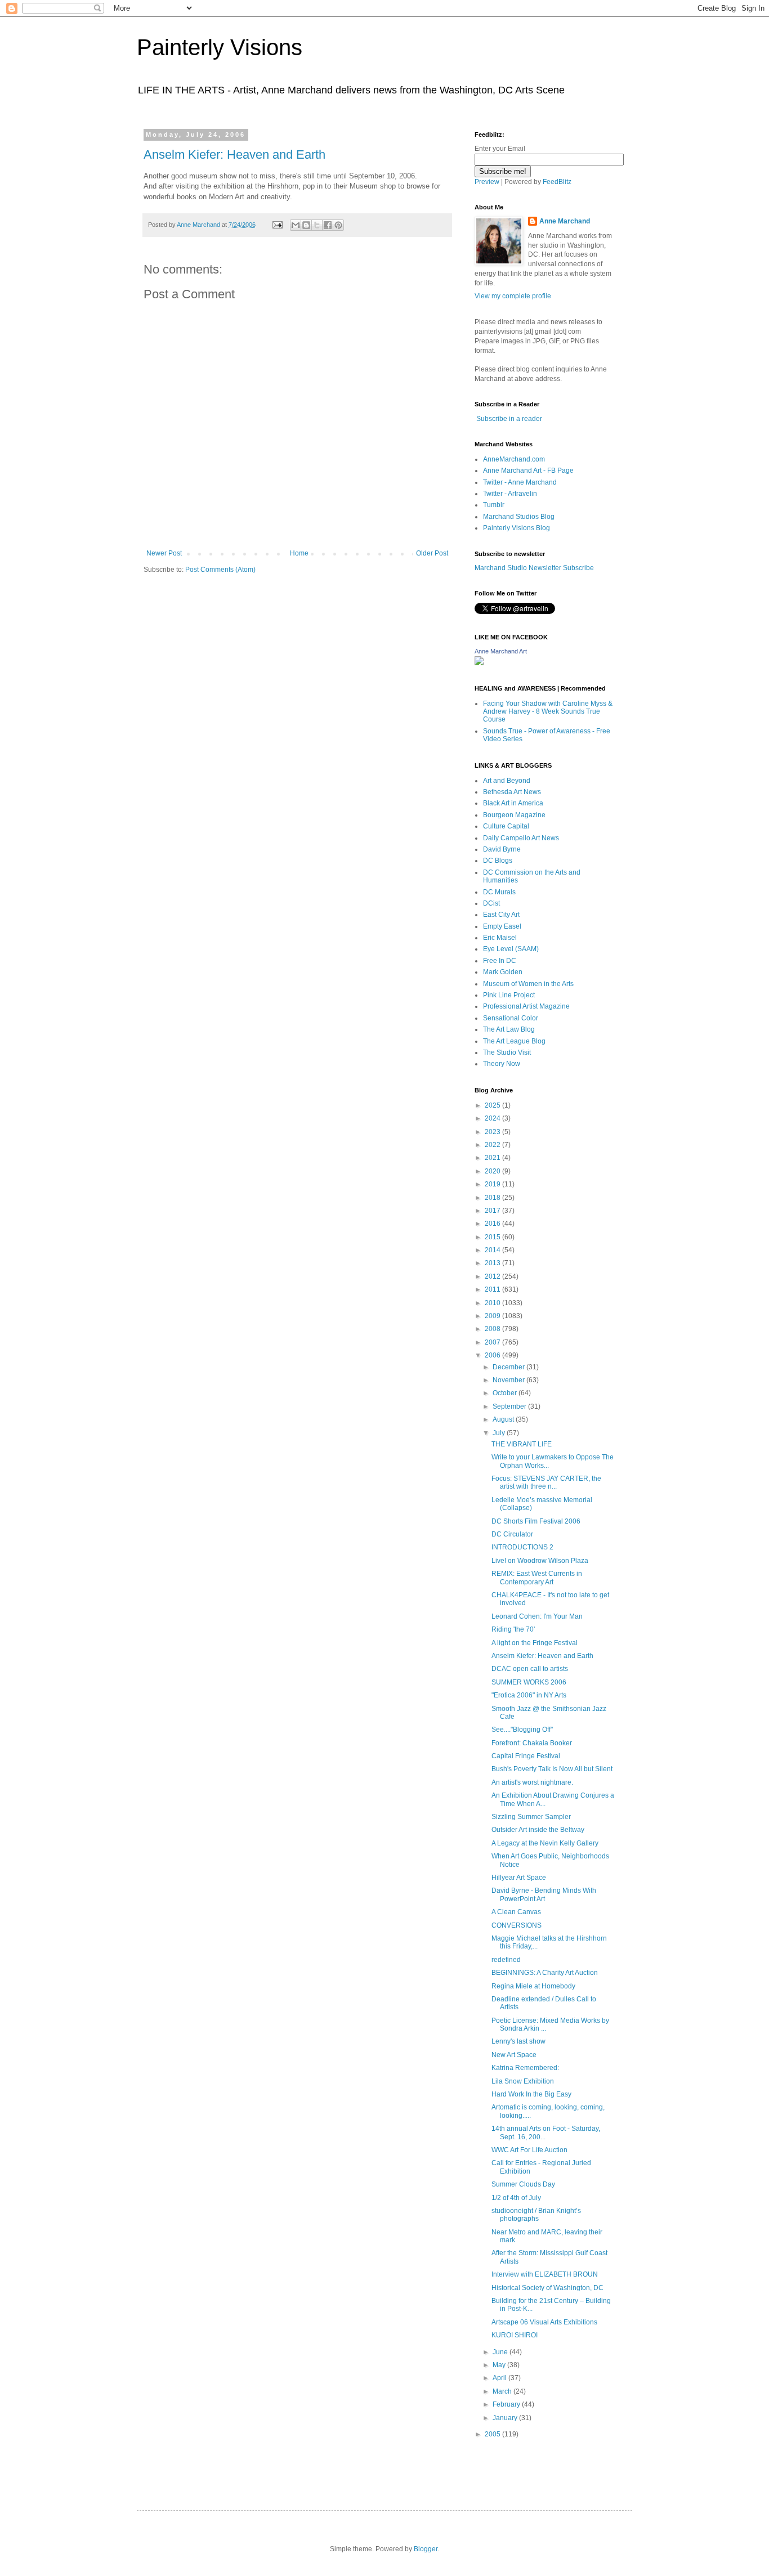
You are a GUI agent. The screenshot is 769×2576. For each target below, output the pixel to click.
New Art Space (514, 2055)
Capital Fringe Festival (526, 1756)
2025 (493, 1105)
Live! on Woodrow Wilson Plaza (540, 1561)
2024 (493, 1118)
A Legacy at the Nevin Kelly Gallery (545, 1843)
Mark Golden (503, 972)
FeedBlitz (557, 182)
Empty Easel (502, 926)
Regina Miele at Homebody (533, 1986)
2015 (493, 1237)
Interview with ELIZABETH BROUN (545, 2274)
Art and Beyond (507, 781)
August (504, 1419)
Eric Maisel (500, 938)
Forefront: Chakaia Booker (532, 1743)
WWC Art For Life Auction (529, 2150)
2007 (493, 1342)
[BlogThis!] (306, 225)
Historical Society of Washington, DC (547, 2288)
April (500, 2378)
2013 (493, 1263)
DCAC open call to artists (530, 1669)
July (500, 1433)
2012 (493, 1276)
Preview (487, 182)
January (506, 2418)
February (507, 2404)
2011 (493, 1289)
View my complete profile (513, 296)
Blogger (426, 2549)
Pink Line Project (509, 995)
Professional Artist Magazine (526, 1006)
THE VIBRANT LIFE (522, 1444)
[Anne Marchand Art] (479, 663)
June (501, 2352)
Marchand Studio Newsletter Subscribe (534, 568)
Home (299, 553)
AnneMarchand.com (514, 459)
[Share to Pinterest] (338, 225)
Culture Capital (506, 826)
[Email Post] (277, 225)
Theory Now (502, 1064)
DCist (491, 903)
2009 (493, 1316)
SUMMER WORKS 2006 (529, 1682)
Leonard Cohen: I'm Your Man (537, 1616)
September (510, 1406)
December (509, 1367)
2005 (493, 2434)
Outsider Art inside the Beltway (538, 1830)
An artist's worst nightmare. (532, 1782)
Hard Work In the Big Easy (531, 2094)
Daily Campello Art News (521, 838)
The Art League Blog (514, 1041)
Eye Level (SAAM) (511, 949)
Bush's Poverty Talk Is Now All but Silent (552, 1769)
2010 (493, 1303)
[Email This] (296, 225)
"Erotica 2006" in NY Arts (529, 1695)
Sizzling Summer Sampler (531, 1817)
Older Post (432, 553)
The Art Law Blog (509, 1029)
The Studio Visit (507, 1052)
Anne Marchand (565, 221)
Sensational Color (511, 1018)
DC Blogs (498, 861)
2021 (493, 1158)
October (506, 1393)
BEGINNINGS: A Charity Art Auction (545, 1973)
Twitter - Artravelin (510, 494)
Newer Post (164, 553)
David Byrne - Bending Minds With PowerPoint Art (544, 1894)
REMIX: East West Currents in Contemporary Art (537, 1578)
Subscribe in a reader (509, 419)
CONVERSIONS (517, 1925)
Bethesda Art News (512, 792)
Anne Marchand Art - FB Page (528, 471)
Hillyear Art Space (519, 1878)
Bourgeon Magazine (514, 815)
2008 (493, 1329)
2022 (493, 1145)
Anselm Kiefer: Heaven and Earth (234, 154)
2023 (493, 1132)
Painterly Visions (220, 47)
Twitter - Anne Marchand (520, 482)
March (503, 2391)
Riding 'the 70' (513, 1629)
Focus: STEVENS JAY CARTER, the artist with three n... (546, 1482)
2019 (493, 1184)
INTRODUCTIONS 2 (522, 1547)
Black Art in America (513, 803)
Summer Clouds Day (523, 2184)
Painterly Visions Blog (517, 528)
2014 (493, 1250)
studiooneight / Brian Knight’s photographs (536, 2215)
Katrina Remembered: (525, 2068)
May (500, 2365)
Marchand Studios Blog (519, 517)
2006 (493, 1355)
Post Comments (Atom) (220, 570)
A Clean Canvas (516, 1912)
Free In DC (500, 961)
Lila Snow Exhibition (523, 2081)
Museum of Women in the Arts (528, 984)
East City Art (501, 915)
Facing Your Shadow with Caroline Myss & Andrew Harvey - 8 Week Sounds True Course (548, 712)
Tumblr (494, 505)
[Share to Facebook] (328, 225)
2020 (493, 1171)
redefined (506, 1960)
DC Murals (499, 892)
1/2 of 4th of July (516, 2198)
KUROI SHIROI (515, 2335)
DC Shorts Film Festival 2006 (536, 1521)
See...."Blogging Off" (522, 1730)
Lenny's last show (518, 2041)
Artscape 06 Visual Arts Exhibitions (544, 2322)
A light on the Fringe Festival (535, 1643)
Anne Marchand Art (501, 651)
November (509, 1380)
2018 (493, 1198)
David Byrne (502, 849)
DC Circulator (512, 1534)
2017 (493, 1211)
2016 (493, 1224)
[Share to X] (317, 225)
